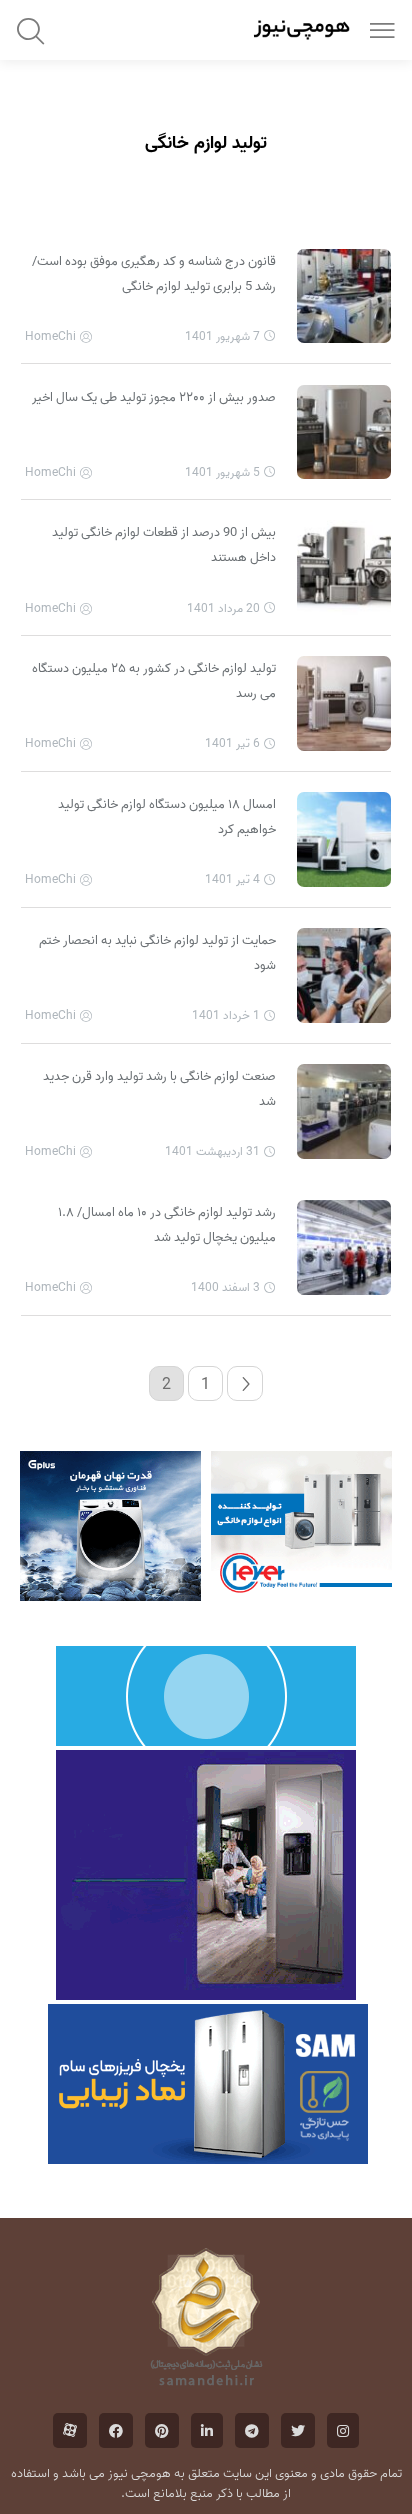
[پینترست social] (162, 2430)
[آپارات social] (70, 2430)
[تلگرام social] (252, 2430)
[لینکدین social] (207, 2430)
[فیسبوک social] (116, 2430)
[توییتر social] (298, 2430)
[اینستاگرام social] (343, 2430)
